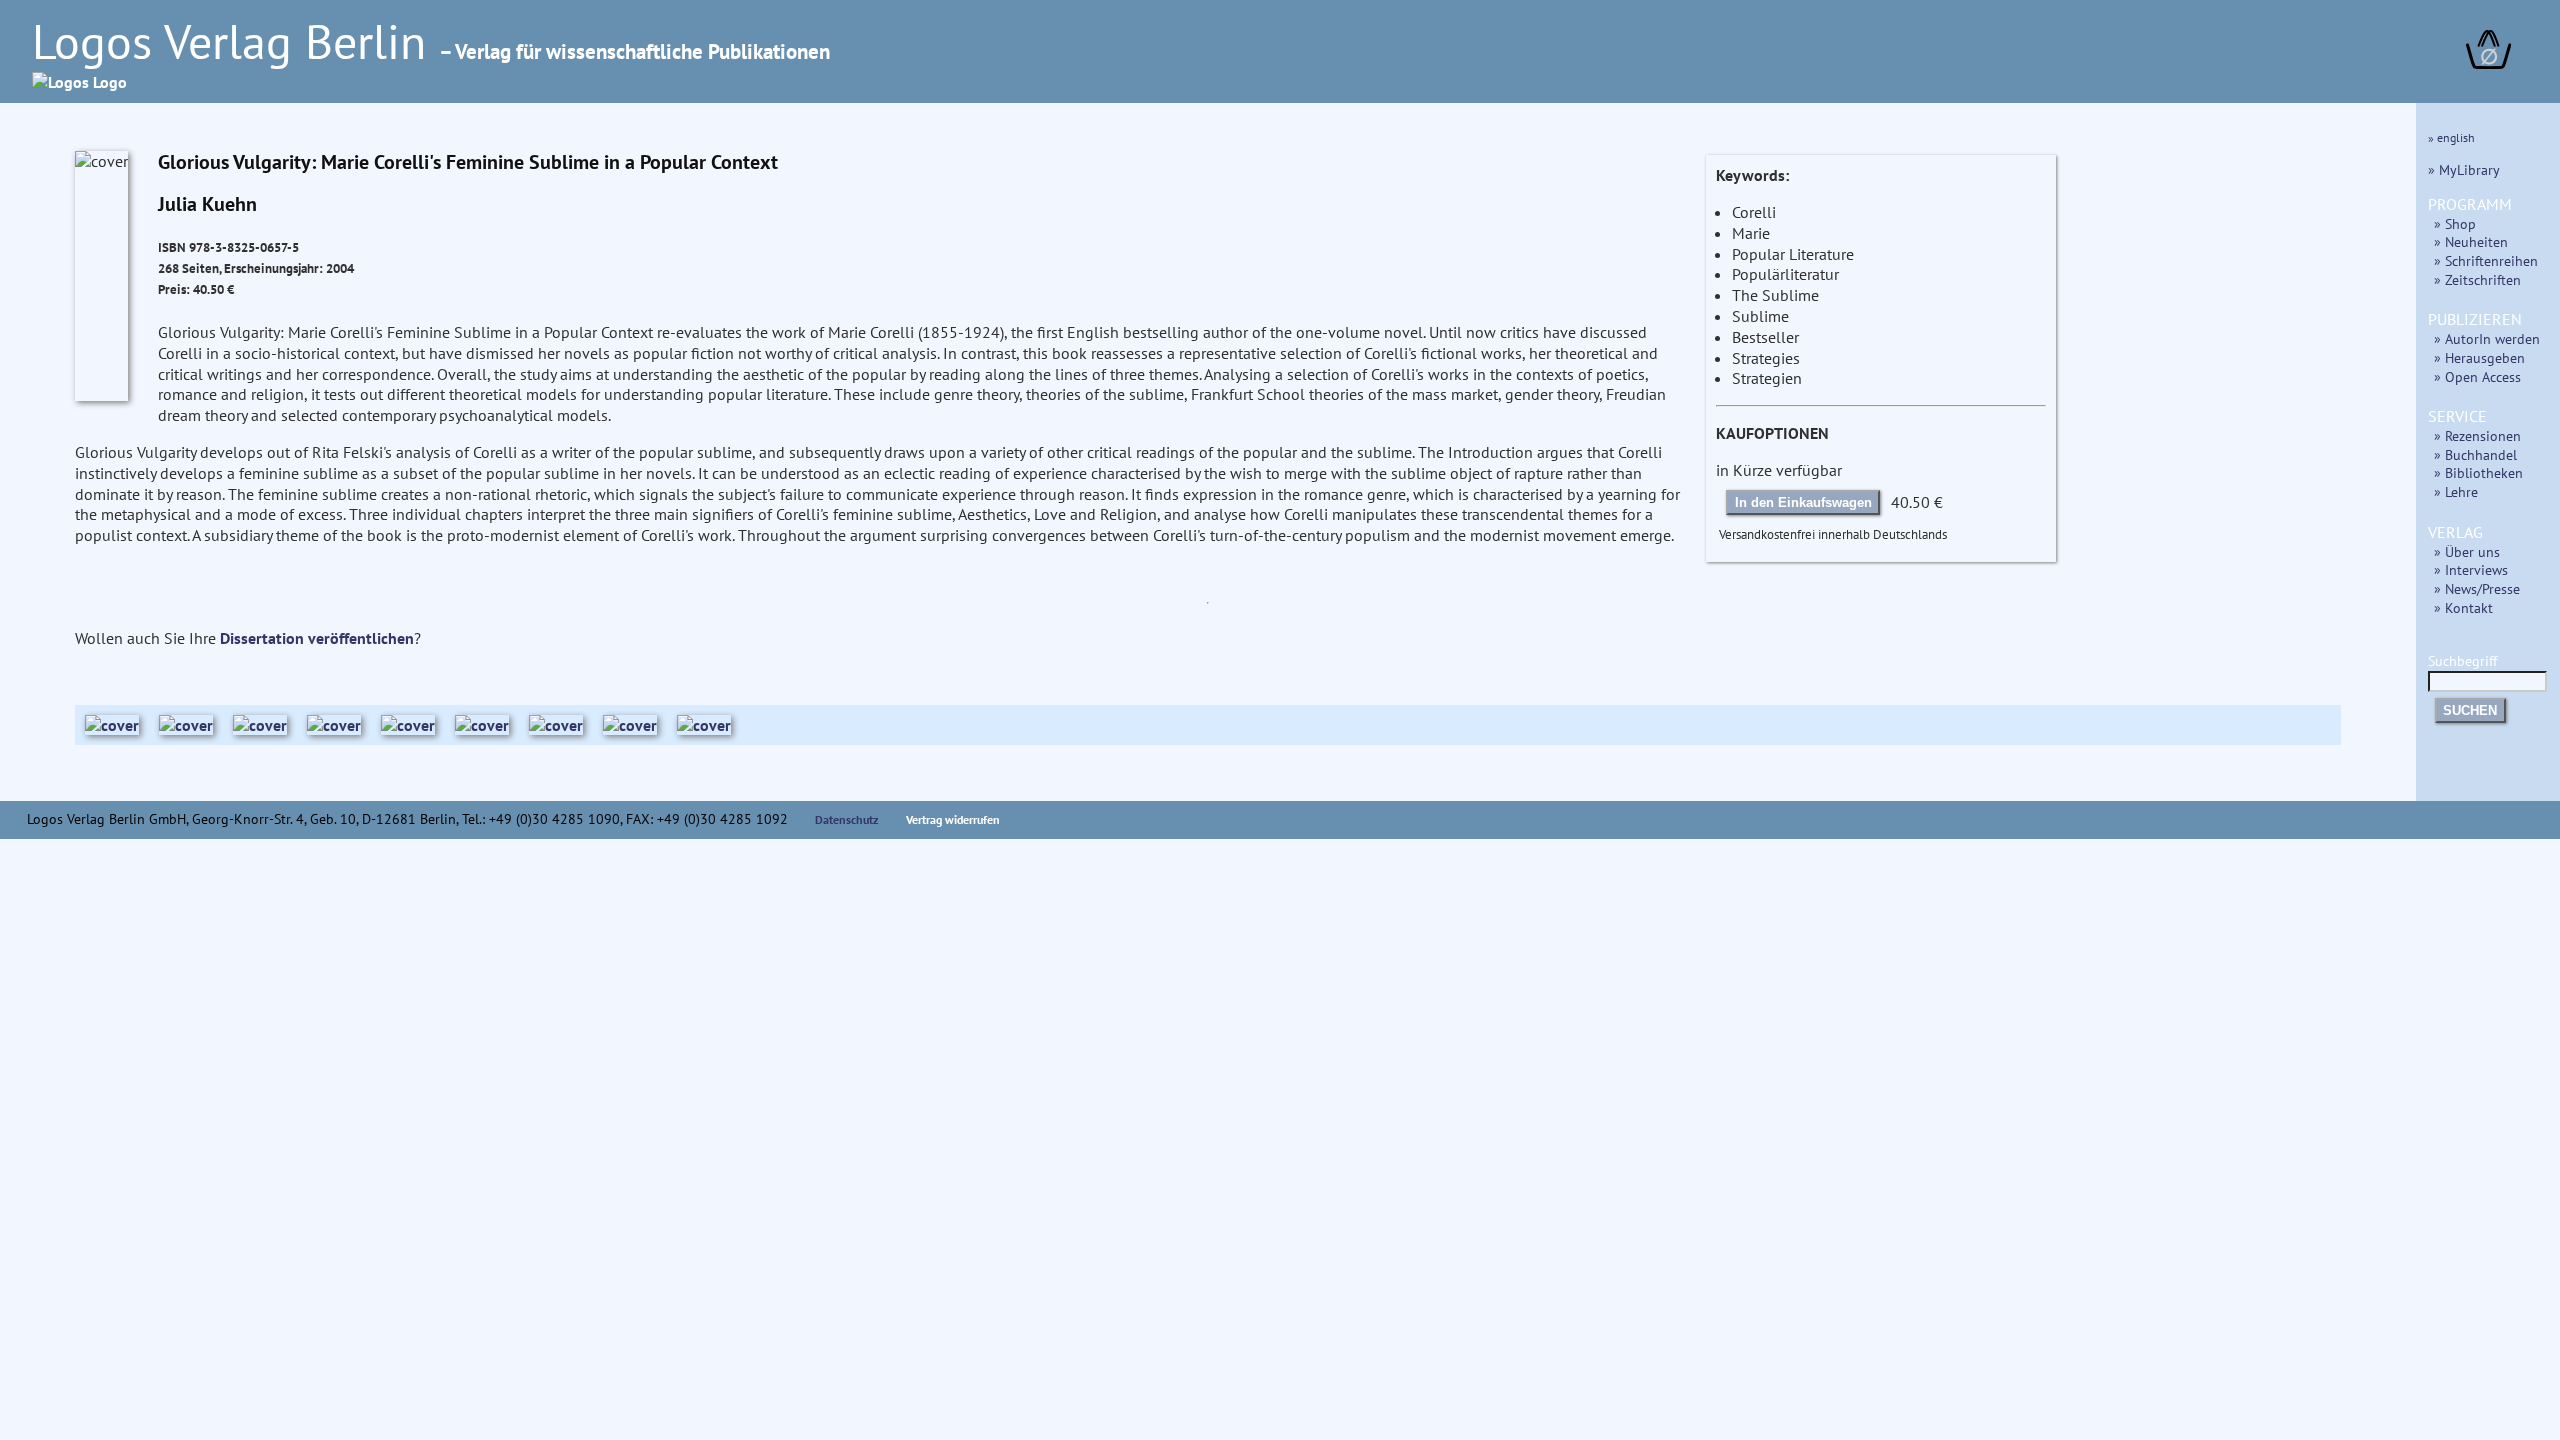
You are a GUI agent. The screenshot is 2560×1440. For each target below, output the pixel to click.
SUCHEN (2470, 710)
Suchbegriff (2462, 660)
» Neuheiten (2471, 241)
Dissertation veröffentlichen (317, 638)
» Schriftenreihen (2486, 260)
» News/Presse (2477, 588)
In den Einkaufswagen (1803, 502)
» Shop (2455, 223)
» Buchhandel (2475, 454)
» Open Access (2477, 376)
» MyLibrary (2464, 169)
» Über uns (2467, 551)
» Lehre (2456, 491)
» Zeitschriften (2477, 279)
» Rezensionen (2477, 435)
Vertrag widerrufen (953, 819)
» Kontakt (2463, 607)
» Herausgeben (2479, 357)
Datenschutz (847, 819)
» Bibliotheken (2478, 472)
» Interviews (2471, 569)
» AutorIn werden (2487, 338)
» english (2451, 137)
